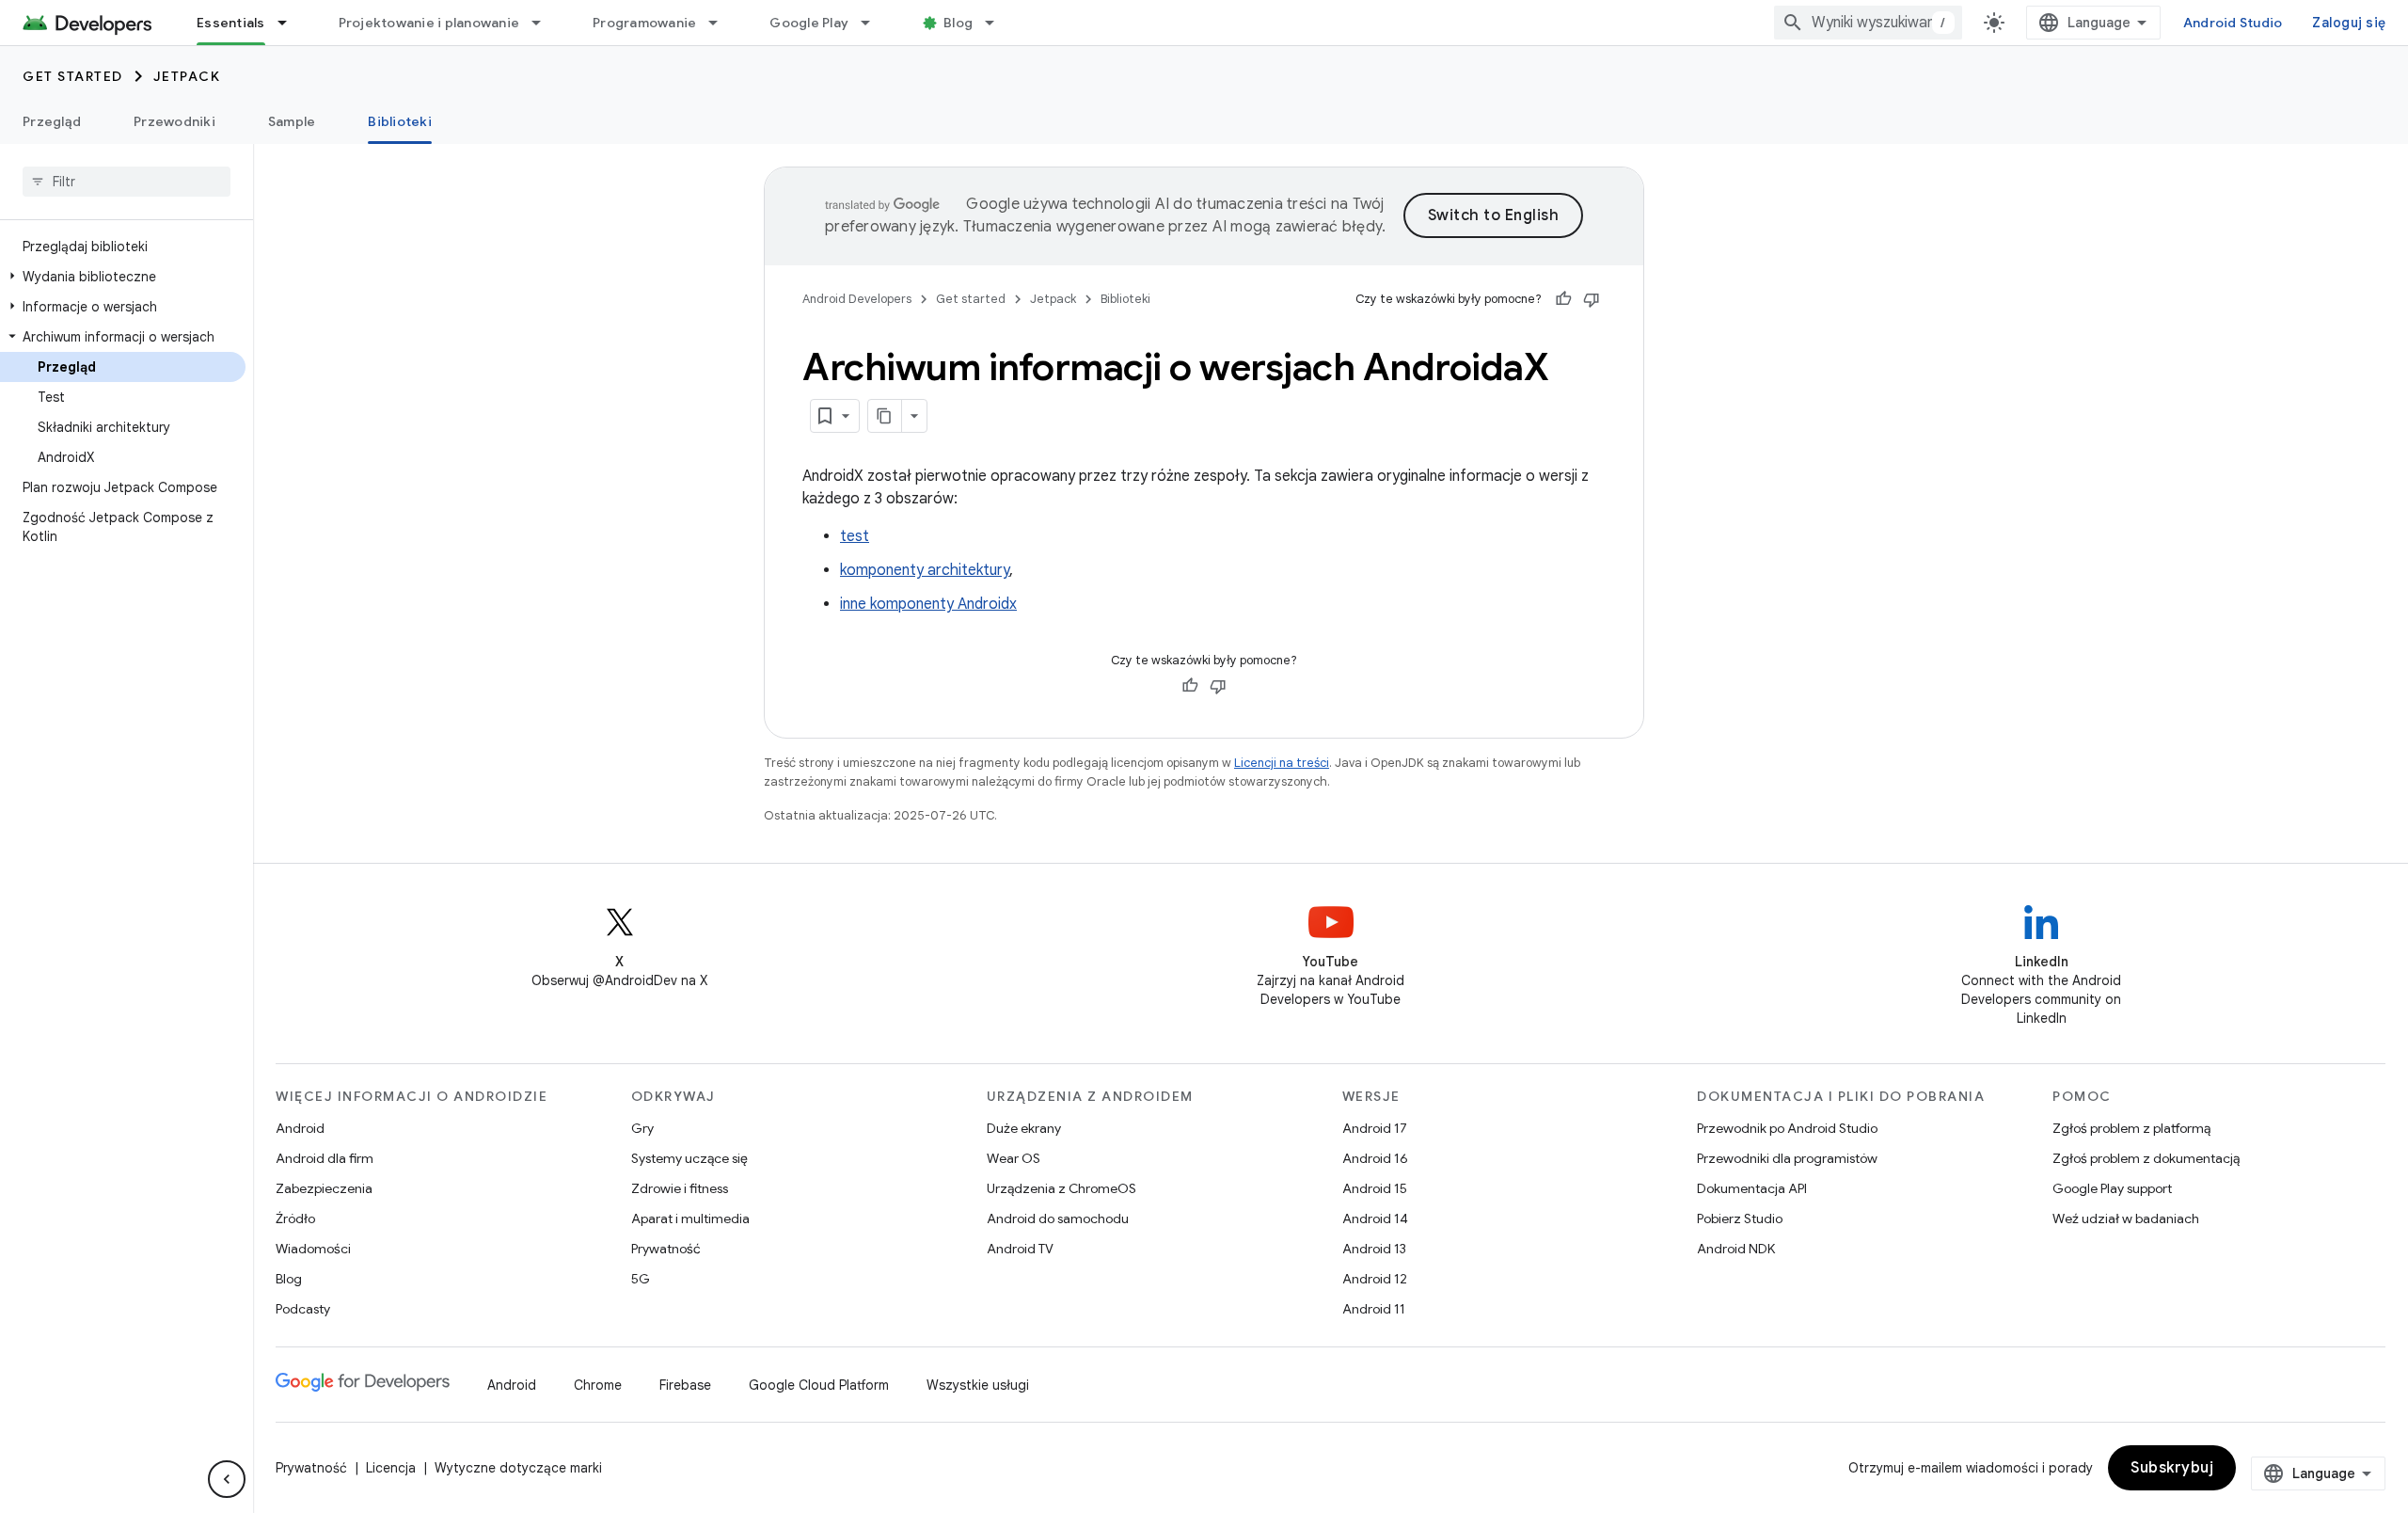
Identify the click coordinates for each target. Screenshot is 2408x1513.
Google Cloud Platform (819, 1385)
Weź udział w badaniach (2126, 1218)
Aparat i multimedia (690, 1218)
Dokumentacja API (1752, 1188)
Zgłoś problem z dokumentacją (2146, 1158)
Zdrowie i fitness (680, 1188)
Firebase (685, 1385)
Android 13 (1374, 1249)
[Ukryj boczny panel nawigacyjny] (227, 1479)
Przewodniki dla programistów (1787, 1158)
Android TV (1020, 1249)
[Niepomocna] (1592, 299)
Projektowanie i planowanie (429, 23)
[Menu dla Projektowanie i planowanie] (545, 23)
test (855, 536)
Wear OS (1014, 1158)
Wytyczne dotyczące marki (518, 1468)
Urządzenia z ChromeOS (1061, 1188)
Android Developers (857, 299)
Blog (958, 23)
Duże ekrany (1024, 1128)
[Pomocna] (1563, 299)
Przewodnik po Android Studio (1787, 1128)
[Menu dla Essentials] (291, 23)
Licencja (391, 1468)
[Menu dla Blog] (998, 23)
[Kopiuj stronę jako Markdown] (885, 416)
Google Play (809, 23)
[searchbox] (127, 182)
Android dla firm (325, 1158)
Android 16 (1375, 1158)
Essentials (231, 23)
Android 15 (1375, 1188)
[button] (123, 277)
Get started (73, 76)
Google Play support (2112, 1188)
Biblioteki (400, 121)
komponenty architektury (925, 570)
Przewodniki (174, 121)
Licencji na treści (1282, 763)
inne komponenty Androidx (928, 604)
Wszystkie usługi (978, 1385)
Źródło (295, 1218)
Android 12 (1375, 1279)
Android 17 (1375, 1128)
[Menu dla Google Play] (874, 23)
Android (300, 1128)
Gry (642, 1128)
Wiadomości (313, 1249)
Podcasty (303, 1309)
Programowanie (644, 23)
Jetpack (187, 76)
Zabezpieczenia (324, 1188)
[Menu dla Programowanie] (721, 23)
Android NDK (1736, 1249)
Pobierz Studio (1740, 1218)
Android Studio (2233, 23)
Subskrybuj (2172, 1468)
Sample (292, 121)
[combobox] (1868, 23)
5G (641, 1279)
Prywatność (666, 1249)
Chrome (598, 1385)
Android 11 (1374, 1309)
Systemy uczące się (689, 1158)
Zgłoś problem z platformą (2131, 1128)
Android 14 (1375, 1218)
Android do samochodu (1058, 1218)
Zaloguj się (2349, 23)
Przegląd (52, 121)
